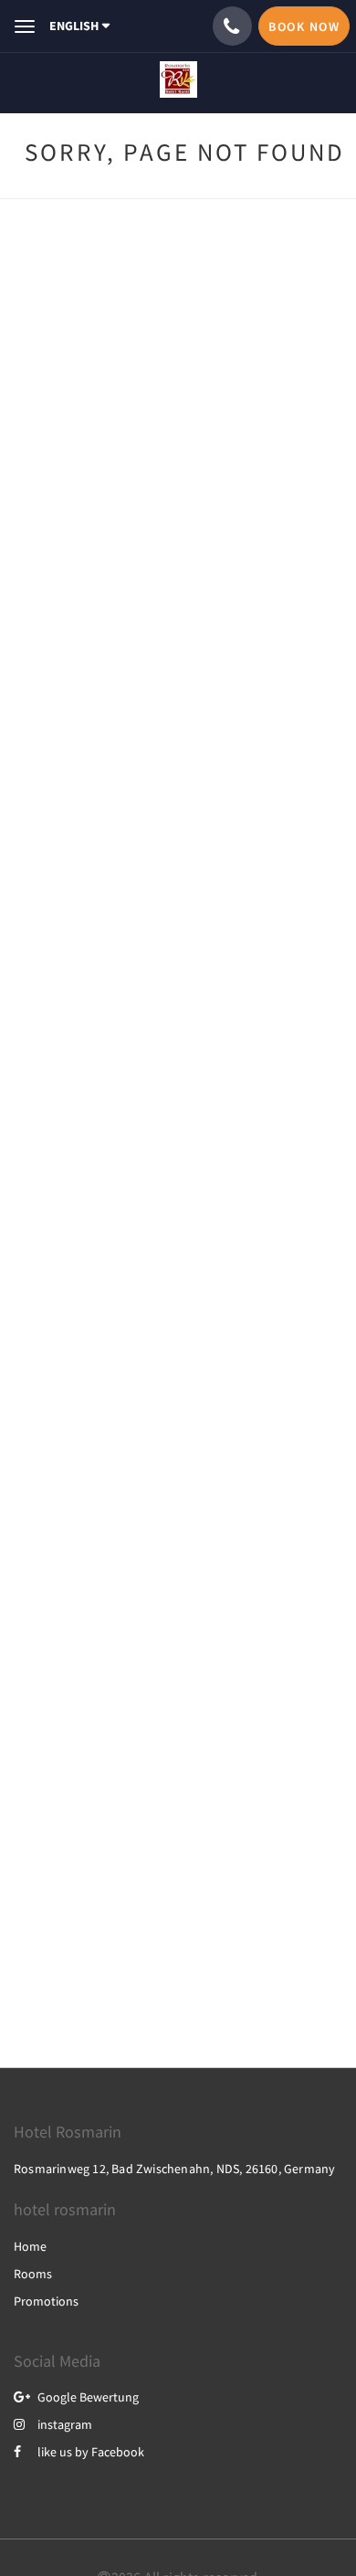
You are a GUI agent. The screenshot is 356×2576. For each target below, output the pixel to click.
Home (30, 2246)
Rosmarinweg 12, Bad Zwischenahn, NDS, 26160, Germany (174, 2169)
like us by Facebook (91, 2452)
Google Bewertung (88, 2397)
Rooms (33, 2274)
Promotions (46, 2301)
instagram (65, 2424)
